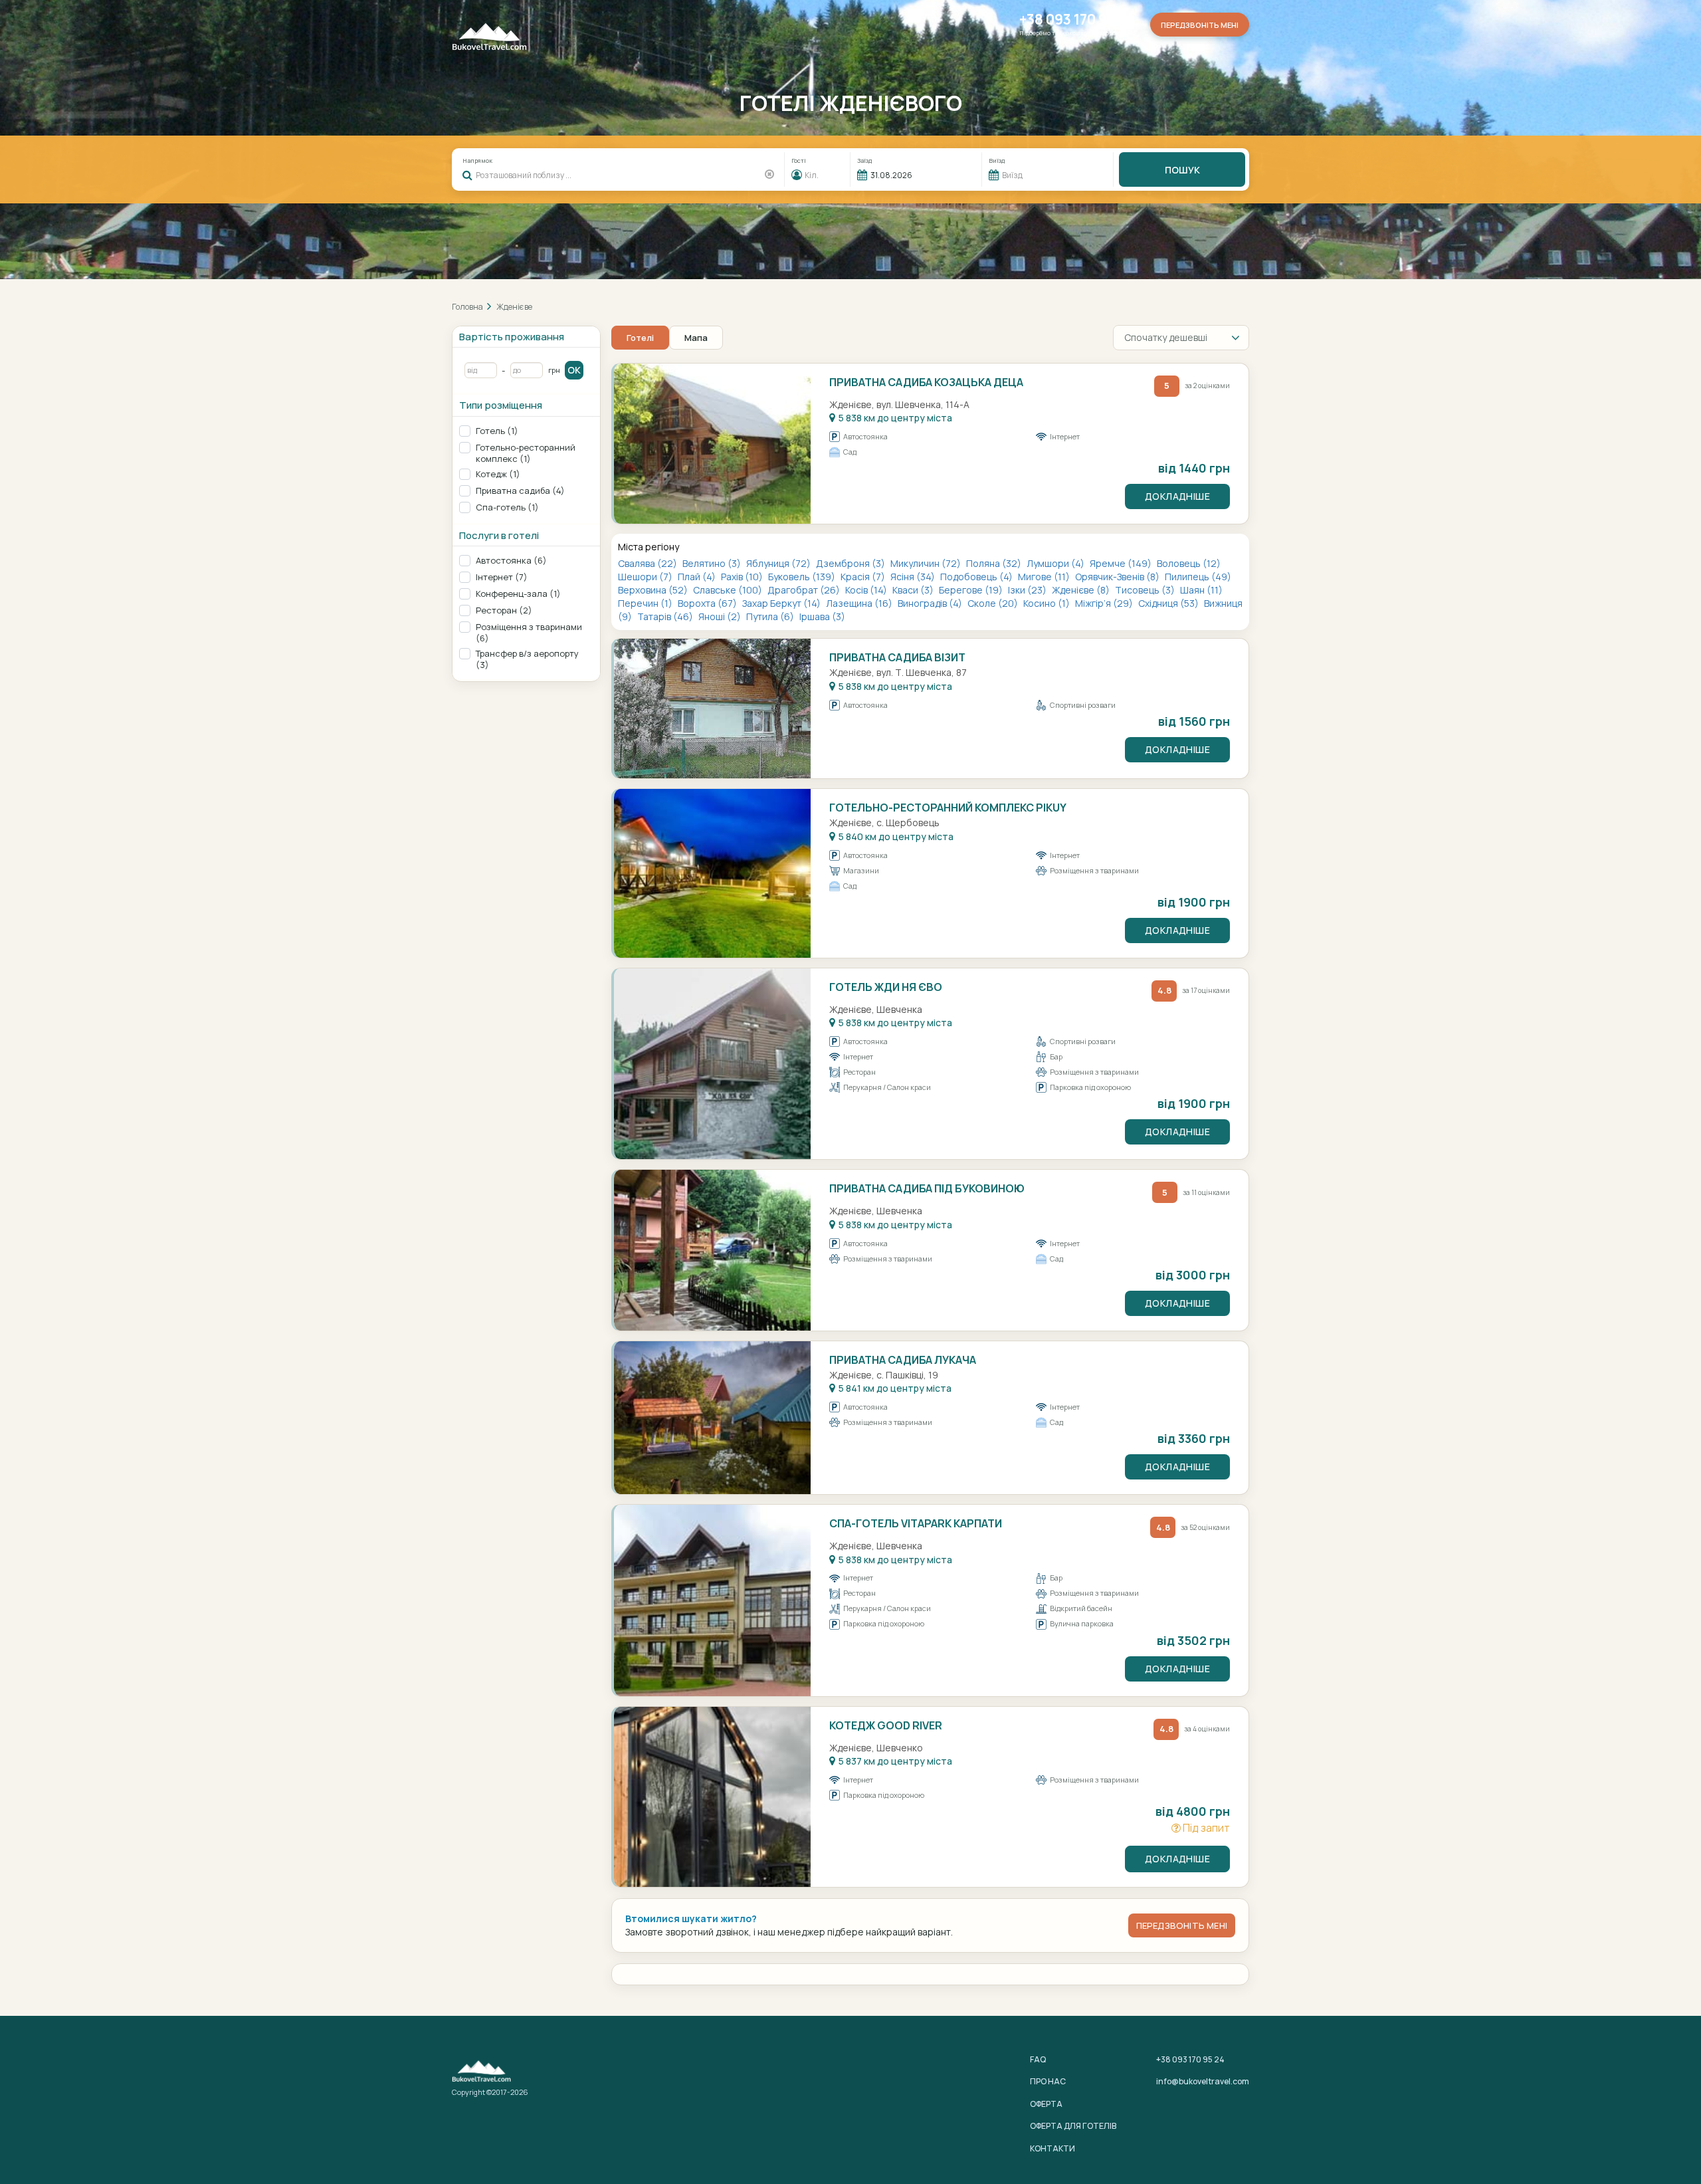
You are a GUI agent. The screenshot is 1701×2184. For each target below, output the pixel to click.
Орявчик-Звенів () (1118, 577)
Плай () (698, 577)
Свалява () (649, 563)
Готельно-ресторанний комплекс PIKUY (948, 808)
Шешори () (646, 577)
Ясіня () (914, 577)
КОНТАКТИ (1052, 2148)
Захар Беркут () (782, 603)
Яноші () (721, 616)
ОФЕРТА (1046, 2104)
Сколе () (994, 603)
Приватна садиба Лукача (903, 1360)
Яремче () (1122, 563)
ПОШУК (1182, 170)
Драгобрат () (805, 590)
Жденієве (514, 307)
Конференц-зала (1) (518, 594)
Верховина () (654, 590)
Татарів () (666, 616)
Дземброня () (851, 563)
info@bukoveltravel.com (1203, 2081)
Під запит (1205, 1828)
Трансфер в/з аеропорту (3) (527, 659)
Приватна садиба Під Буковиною (927, 1188)
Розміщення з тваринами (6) (529, 633)
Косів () (867, 590)
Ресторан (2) (504, 610)
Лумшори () (1056, 563)
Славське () (729, 590)
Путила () (771, 616)
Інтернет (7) (502, 577)
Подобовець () (977, 577)
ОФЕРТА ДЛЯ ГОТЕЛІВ (1073, 2126)
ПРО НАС (1048, 2081)
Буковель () (803, 577)
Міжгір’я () (1105, 603)
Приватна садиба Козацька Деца (926, 382)
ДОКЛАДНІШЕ (1177, 496)
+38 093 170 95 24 (1077, 20)
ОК (574, 370)
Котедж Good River (886, 1725)
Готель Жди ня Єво (886, 987)
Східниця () (1169, 603)
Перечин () (646, 603)
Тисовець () (1146, 590)
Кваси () (914, 590)
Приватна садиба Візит (897, 657)
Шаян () (1201, 590)
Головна (467, 307)
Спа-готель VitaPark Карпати (916, 1523)
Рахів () (743, 577)
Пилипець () (1198, 577)
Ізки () (1028, 590)
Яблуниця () (779, 563)
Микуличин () (927, 563)
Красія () (864, 577)
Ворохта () (708, 603)
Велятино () (713, 563)
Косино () (1048, 603)
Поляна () (995, 563)
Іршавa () (822, 616)
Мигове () (1045, 577)
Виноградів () (931, 603)
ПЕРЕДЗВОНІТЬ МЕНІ (1182, 1925)
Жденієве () (1082, 590)
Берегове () (972, 590)
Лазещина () (860, 603)
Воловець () (1189, 563)
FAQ (1038, 2059)
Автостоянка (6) (511, 561)
